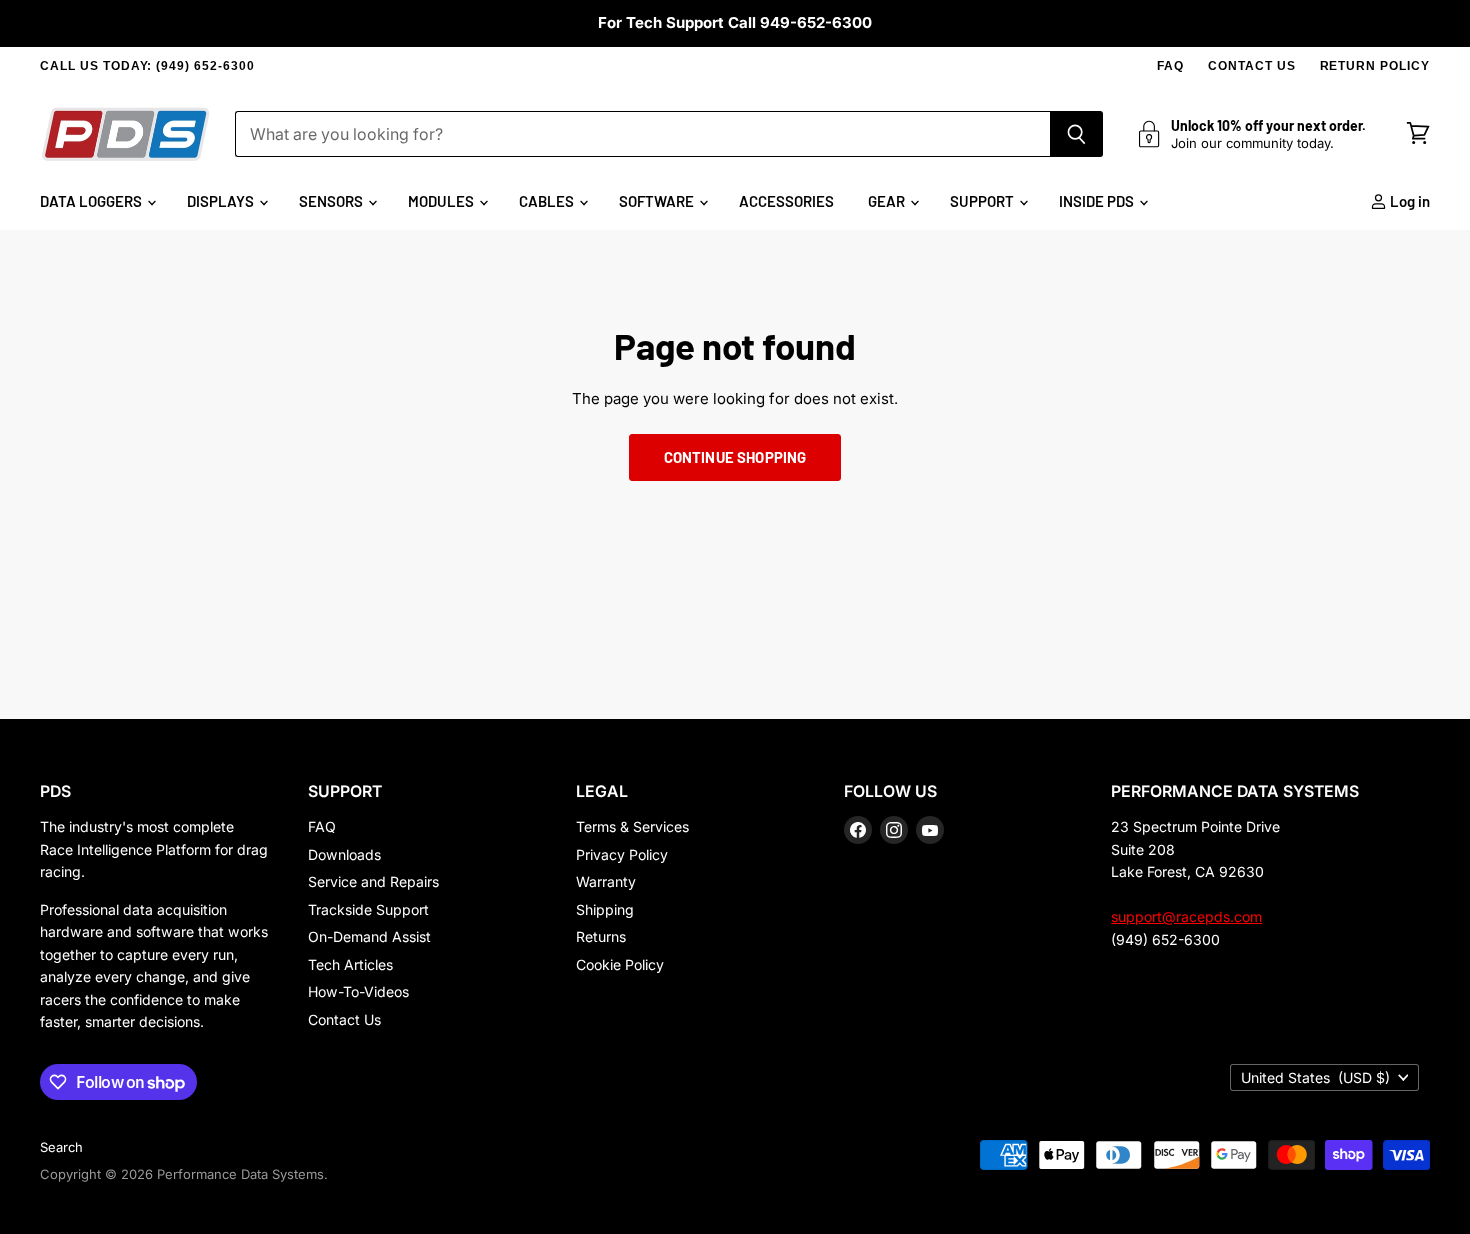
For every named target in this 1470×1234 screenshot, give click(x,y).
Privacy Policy (622, 854)
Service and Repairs (373, 881)
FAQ (1170, 66)
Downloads (344, 854)
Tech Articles (350, 964)
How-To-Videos (358, 991)
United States (1315, 1077)
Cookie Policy (620, 964)
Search (61, 1147)
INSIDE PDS (1098, 201)
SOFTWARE (658, 201)
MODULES (442, 201)
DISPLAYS (222, 201)
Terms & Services (632, 826)
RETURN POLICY (1375, 66)
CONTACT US (1252, 66)
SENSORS (332, 201)
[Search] (1076, 134)
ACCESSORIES (786, 201)
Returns (601, 936)
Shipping (605, 909)
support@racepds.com (1186, 916)
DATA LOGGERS (92, 201)
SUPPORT (983, 201)
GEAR (888, 201)
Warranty (606, 881)
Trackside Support (368, 909)
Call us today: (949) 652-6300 (147, 66)
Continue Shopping (735, 457)
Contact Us (344, 1019)
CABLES (548, 201)
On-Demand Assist (369, 936)
